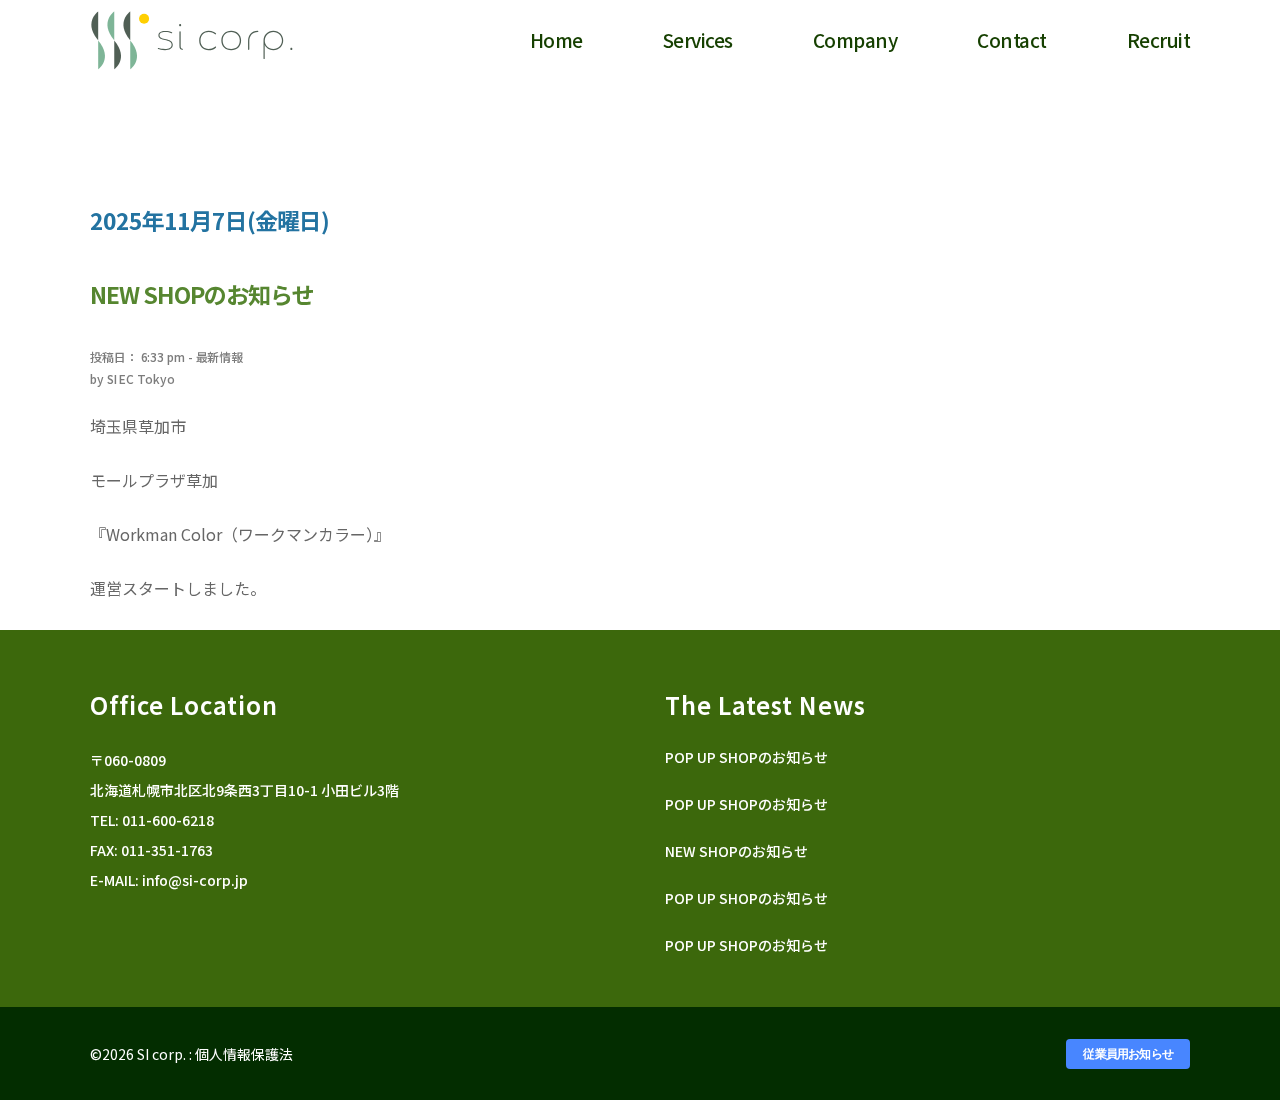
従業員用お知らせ (1128, 1054)
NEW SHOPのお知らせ (736, 851)
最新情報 (220, 356)
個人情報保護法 (244, 1054)
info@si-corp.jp (195, 880)
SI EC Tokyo (141, 378)
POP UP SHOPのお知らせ (746, 757)
